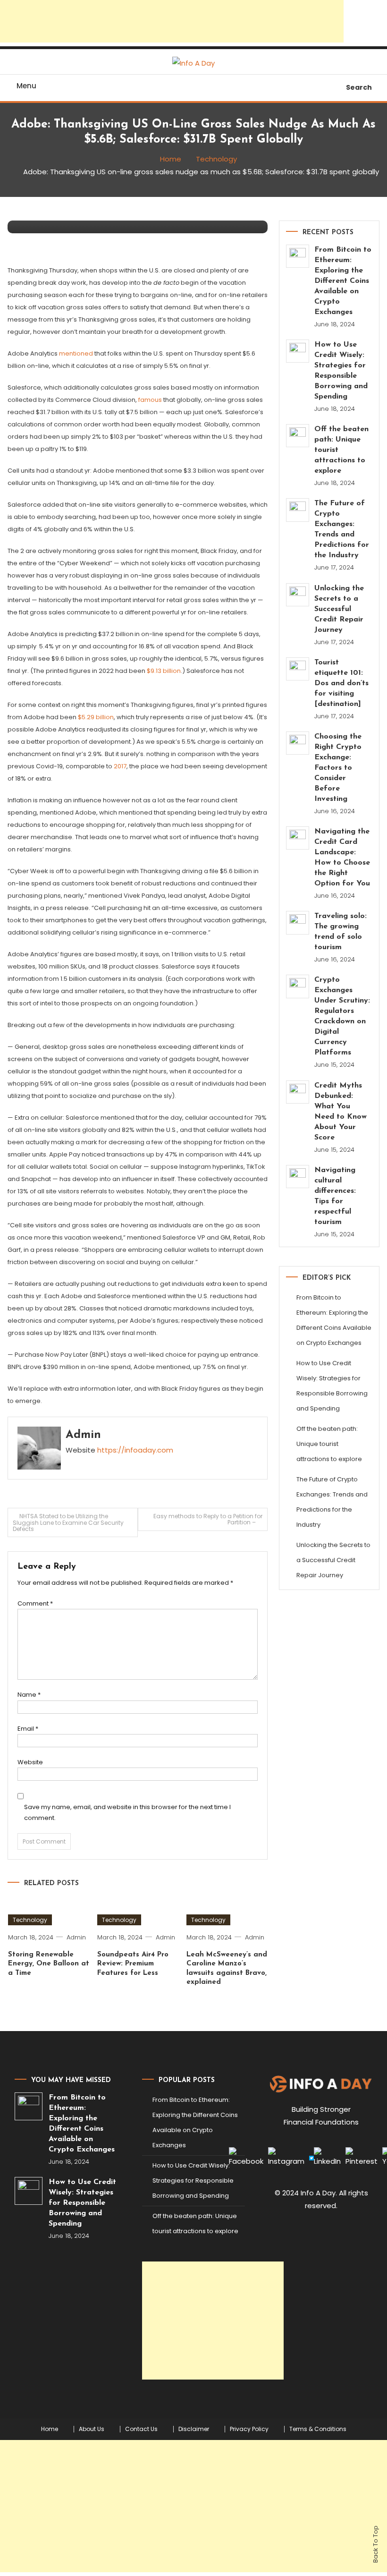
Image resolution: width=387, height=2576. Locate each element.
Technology (30, 1920)
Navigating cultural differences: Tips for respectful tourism (335, 1196)
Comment (35, 1603)
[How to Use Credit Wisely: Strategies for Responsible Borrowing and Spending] (298, 351)
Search (359, 87)
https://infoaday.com (135, 1450)
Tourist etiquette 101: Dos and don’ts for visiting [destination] (341, 683)
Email (28, 1729)
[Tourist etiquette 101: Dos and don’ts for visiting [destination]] (298, 669)
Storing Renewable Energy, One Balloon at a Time (49, 1964)
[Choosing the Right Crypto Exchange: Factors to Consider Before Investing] (298, 743)
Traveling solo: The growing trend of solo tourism (341, 932)
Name (29, 1695)
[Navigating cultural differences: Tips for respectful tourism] (298, 1177)
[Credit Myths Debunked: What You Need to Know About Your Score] (298, 1092)
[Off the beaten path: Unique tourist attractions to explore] (298, 436)
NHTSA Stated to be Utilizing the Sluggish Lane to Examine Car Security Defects (68, 1522)
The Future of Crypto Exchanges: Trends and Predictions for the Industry (342, 529)
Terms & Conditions (318, 2429)
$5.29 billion (95, 717)
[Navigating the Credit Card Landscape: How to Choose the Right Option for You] (298, 838)
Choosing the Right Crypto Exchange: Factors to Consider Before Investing (338, 768)
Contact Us (141, 2429)
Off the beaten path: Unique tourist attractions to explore (341, 450)
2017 (120, 766)
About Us (92, 2429)
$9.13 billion (164, 671)
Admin (83, 1435)
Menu (26, 86)
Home (50, 2429)
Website (30, 1762)
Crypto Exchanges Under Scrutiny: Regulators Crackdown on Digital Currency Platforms (342, 1016)
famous (150, 400)
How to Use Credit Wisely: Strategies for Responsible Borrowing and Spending (341, 371)
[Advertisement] (172, 21)
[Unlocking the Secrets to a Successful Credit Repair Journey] (298, 595)
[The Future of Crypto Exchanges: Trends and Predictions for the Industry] (298, 510)
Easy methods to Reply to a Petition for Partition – (208, 1519)
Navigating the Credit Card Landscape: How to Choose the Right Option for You (342, 858)
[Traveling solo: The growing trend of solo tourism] (298, 922)
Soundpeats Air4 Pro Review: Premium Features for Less (133, 1964)
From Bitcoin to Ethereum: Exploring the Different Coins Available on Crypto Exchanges (343, 281)
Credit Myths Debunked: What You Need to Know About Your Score (341, 1112)
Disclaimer (194, 2429)
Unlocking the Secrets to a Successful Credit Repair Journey (339, 609)
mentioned (76, 353)
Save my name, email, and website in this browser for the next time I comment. (127, 1812)
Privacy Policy (249, 2429)
